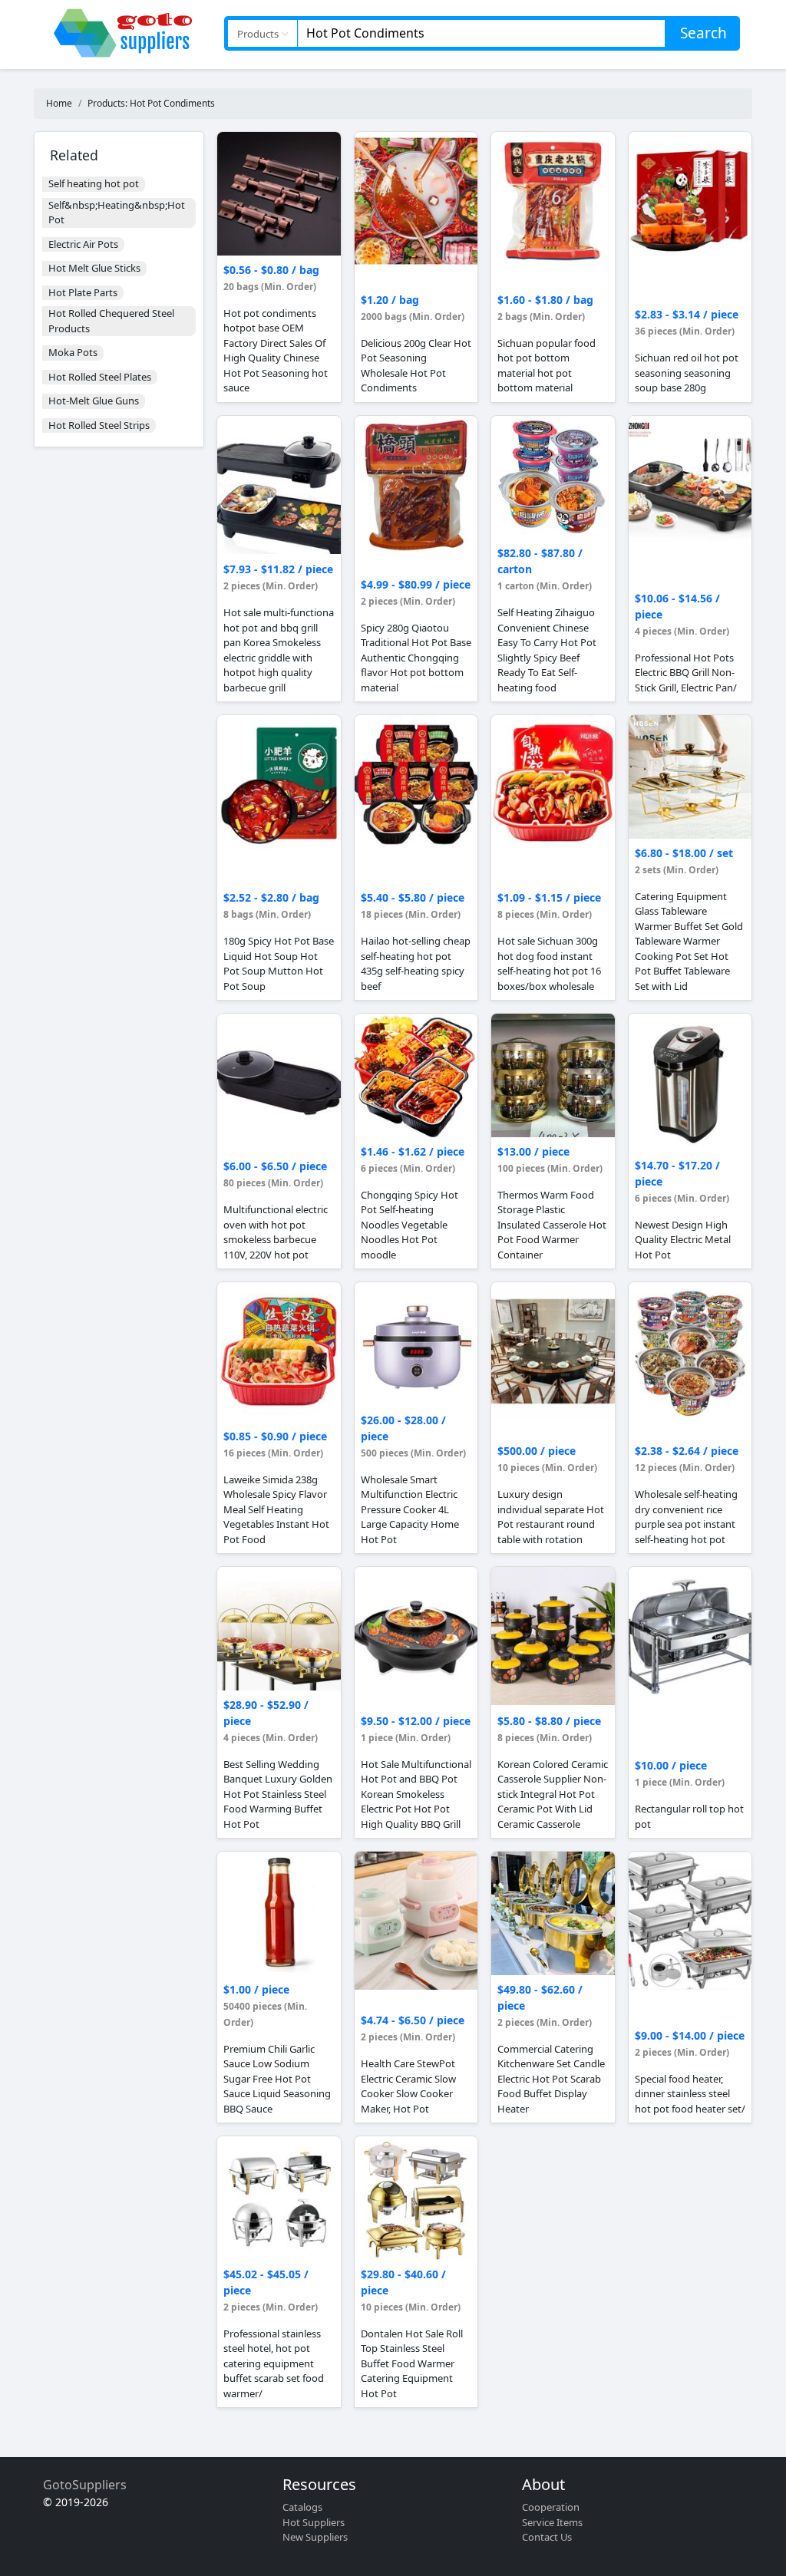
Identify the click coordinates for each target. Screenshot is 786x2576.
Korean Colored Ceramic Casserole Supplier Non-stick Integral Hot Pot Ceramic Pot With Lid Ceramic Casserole (553, 1794)
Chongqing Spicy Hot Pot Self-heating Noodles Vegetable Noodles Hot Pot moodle (410, 1225)
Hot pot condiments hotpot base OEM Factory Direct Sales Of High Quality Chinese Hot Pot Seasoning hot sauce (276, 351)
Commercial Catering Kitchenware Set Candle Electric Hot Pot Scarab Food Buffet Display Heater (551, 2079)
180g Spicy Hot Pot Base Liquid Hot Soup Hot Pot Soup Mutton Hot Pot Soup (279, 963)
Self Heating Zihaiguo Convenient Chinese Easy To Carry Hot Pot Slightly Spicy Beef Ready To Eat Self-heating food (547, 650)
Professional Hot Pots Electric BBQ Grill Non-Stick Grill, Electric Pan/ (686, 673)
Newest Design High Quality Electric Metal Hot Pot (683, 1240)
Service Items (552, 2522)
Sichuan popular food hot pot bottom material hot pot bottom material (547, 366)
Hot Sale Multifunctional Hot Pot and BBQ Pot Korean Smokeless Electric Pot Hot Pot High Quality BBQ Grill (416, 1794)
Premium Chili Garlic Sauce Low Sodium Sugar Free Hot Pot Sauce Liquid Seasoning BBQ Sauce (277, 2079)
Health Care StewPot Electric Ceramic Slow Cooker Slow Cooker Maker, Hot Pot (408, 2086)
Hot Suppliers (314, 2522)
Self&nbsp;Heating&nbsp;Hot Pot (117, 213)
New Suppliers (315, 2537)
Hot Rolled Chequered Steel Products (111, 321)
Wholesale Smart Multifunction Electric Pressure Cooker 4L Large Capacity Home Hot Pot (410, 1509)
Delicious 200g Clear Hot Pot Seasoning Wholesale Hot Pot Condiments (416, 366)
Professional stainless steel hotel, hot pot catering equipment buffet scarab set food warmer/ (274, 2363)
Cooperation (551, 2507)
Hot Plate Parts (83, 292)
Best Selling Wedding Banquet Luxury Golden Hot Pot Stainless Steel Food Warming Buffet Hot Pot (278, 1794)
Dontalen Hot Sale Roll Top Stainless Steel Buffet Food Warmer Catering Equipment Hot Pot (412, 2363)
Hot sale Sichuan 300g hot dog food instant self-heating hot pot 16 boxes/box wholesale (549, 963)
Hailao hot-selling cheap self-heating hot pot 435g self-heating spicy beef (416, 963)
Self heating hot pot (94, 183)
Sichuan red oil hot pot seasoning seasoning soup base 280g (687, 373)
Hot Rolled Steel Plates (100, 377)
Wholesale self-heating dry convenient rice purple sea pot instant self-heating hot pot (686, 1517)
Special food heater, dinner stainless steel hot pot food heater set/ (690, 2094)
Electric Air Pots (83, 244)
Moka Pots (73, 352)
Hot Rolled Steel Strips (99, 425)
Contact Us (547, 2537)
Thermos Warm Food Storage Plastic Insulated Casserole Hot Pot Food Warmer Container (552, 1225)
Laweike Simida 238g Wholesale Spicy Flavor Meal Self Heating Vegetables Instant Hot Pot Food (276, 1509)
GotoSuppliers (85, 2485)
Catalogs (302, 2507)
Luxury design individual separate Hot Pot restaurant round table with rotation (551, 1517)
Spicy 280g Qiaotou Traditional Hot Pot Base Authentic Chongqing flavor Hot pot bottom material (416, 658)
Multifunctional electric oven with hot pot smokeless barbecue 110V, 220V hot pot (276, 1232)
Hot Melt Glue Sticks (94, 268)
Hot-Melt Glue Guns (94, 401)
